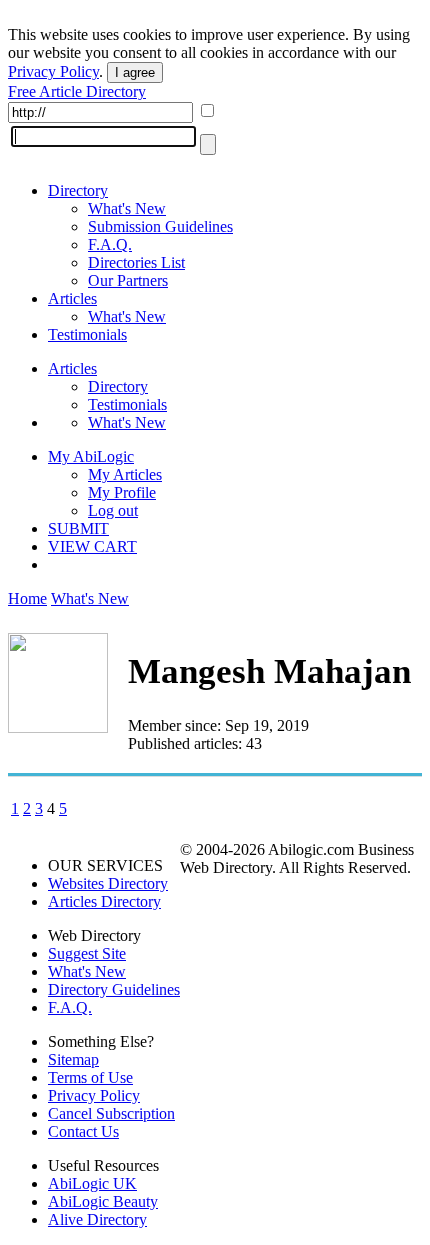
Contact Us (83, 1131)
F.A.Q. (110, 244)
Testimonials (87, 334)
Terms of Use (90, 1077)
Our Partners (128, 280)
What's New (127, 208)
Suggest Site (87, 953)
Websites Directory (108, 883)
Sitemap (73, 1059)
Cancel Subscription (111, 1113)
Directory (78, 190)
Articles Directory (104, 901)
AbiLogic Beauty (103, 1201)
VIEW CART (92, 546)
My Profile (122, 492)
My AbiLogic (91, 456)
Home (27, 598)
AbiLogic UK (92, 1183)
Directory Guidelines (114, 989)
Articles (72, 298)
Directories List (136, 262)
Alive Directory (97, 1219)
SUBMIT (78, 528)
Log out (113, 510)
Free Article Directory (77, 91)
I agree (135, 72)
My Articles (125, 474)
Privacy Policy (53, 71)
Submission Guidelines (160, 226)
